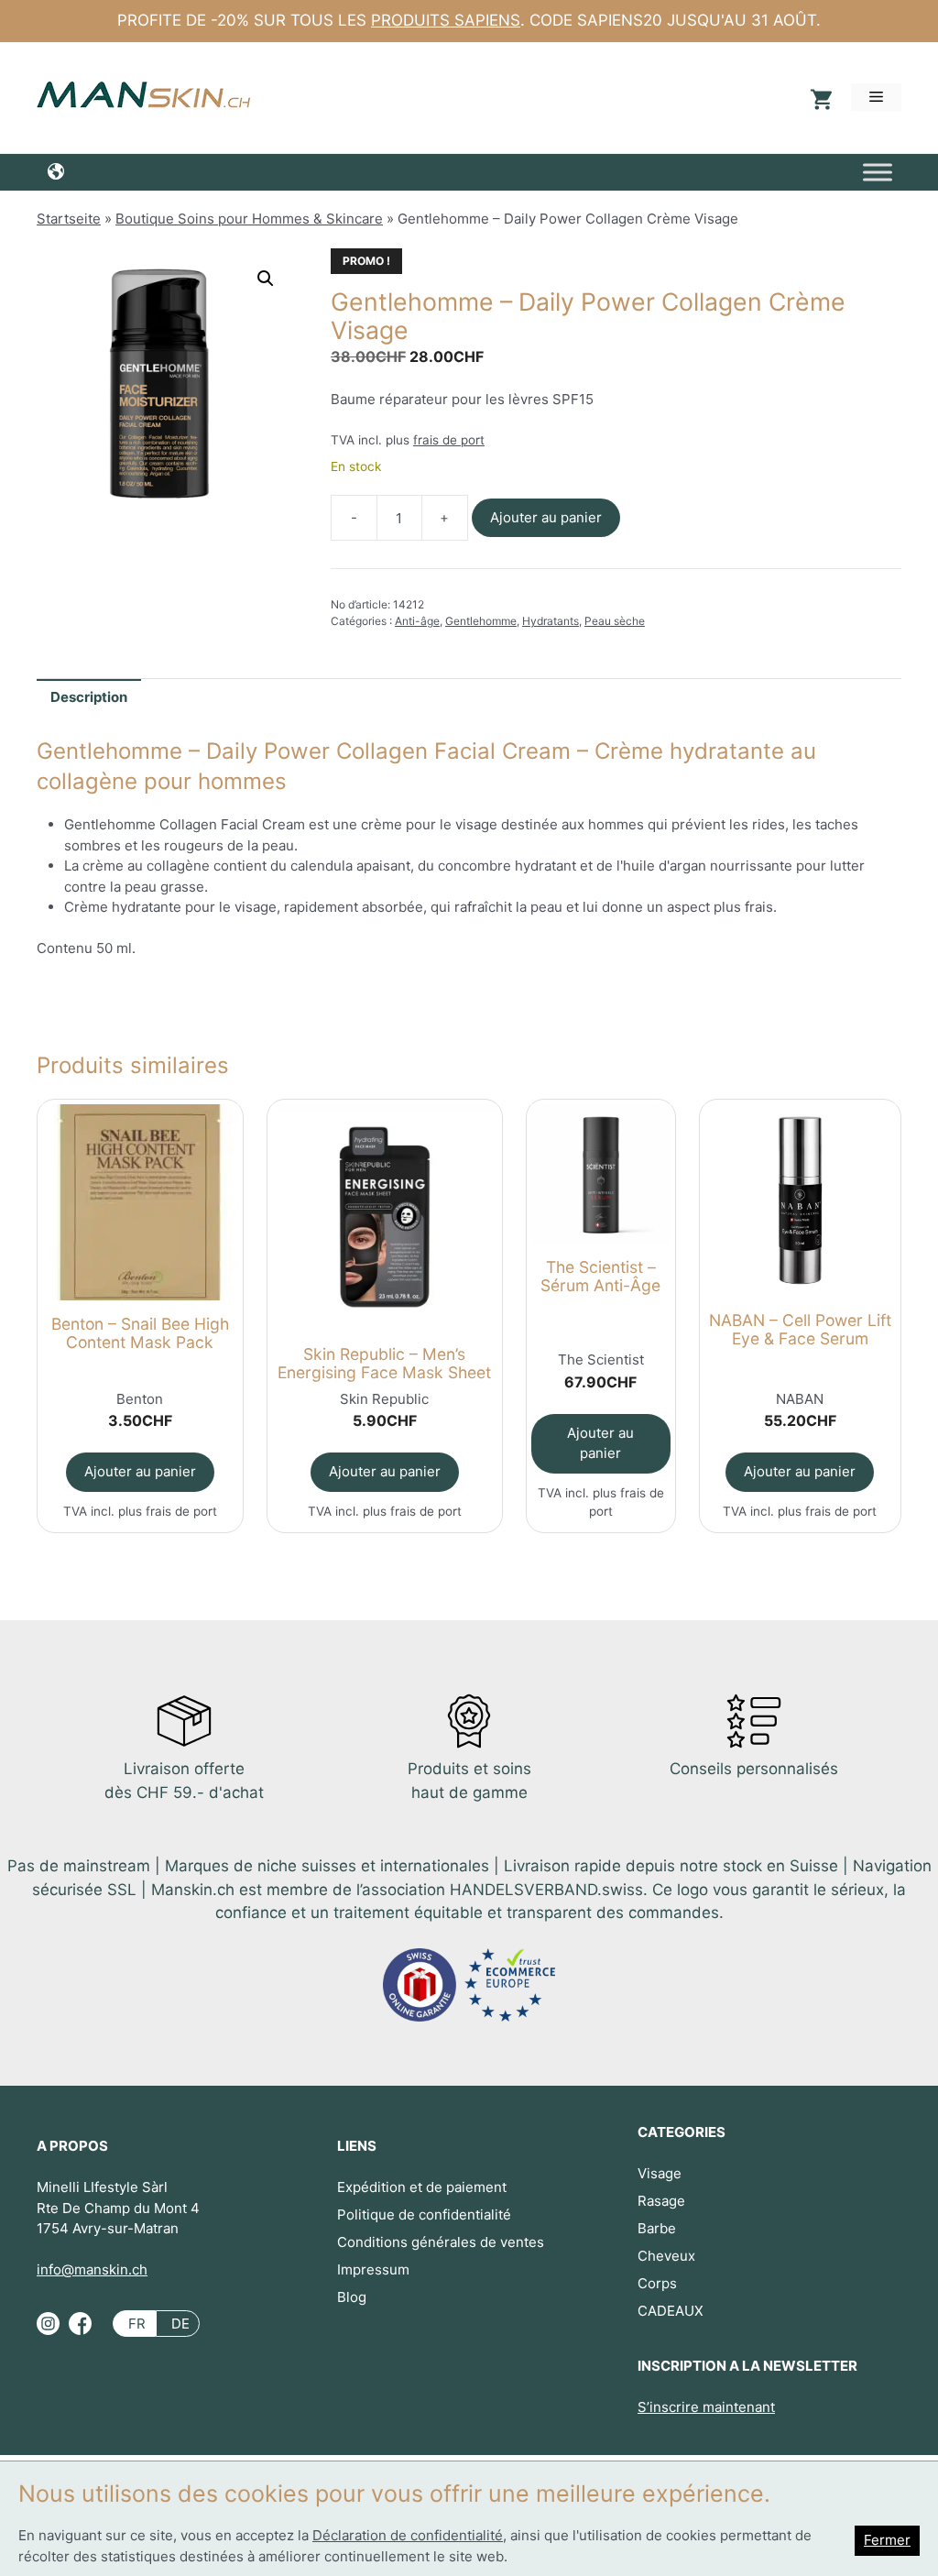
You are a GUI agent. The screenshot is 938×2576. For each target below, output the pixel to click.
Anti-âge (417, 621)
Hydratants (551, 621)
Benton (140, 1399)
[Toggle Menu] (878, 172)
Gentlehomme (481, 621)
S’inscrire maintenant (706, 2407)
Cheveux (666, 2256)
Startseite (69, 219)
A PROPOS (72, 2146)
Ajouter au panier (546, 517)
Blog (352, 2297)
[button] (266, 279)
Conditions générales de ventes (441, 2242)
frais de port (449, 440)
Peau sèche (615, 621)
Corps (657, 2283)
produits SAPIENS (446, 20)
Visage (660, 2173)
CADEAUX (671, 2311)
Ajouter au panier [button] (140, 1471)
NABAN (800, 1399)
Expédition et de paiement (422, 2187)
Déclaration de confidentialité (408, 2535)
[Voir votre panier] (819, 98)
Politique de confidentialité (424, 2214)
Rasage (661, 2201)
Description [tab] (89, 697)
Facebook (80, 2331)
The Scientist (601, 1359)
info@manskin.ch (92, 2269)
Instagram (48, 2331)
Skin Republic (384, 1399)
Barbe (657, 2228)
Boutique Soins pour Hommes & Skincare (249, 219)
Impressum (373, 2269)
